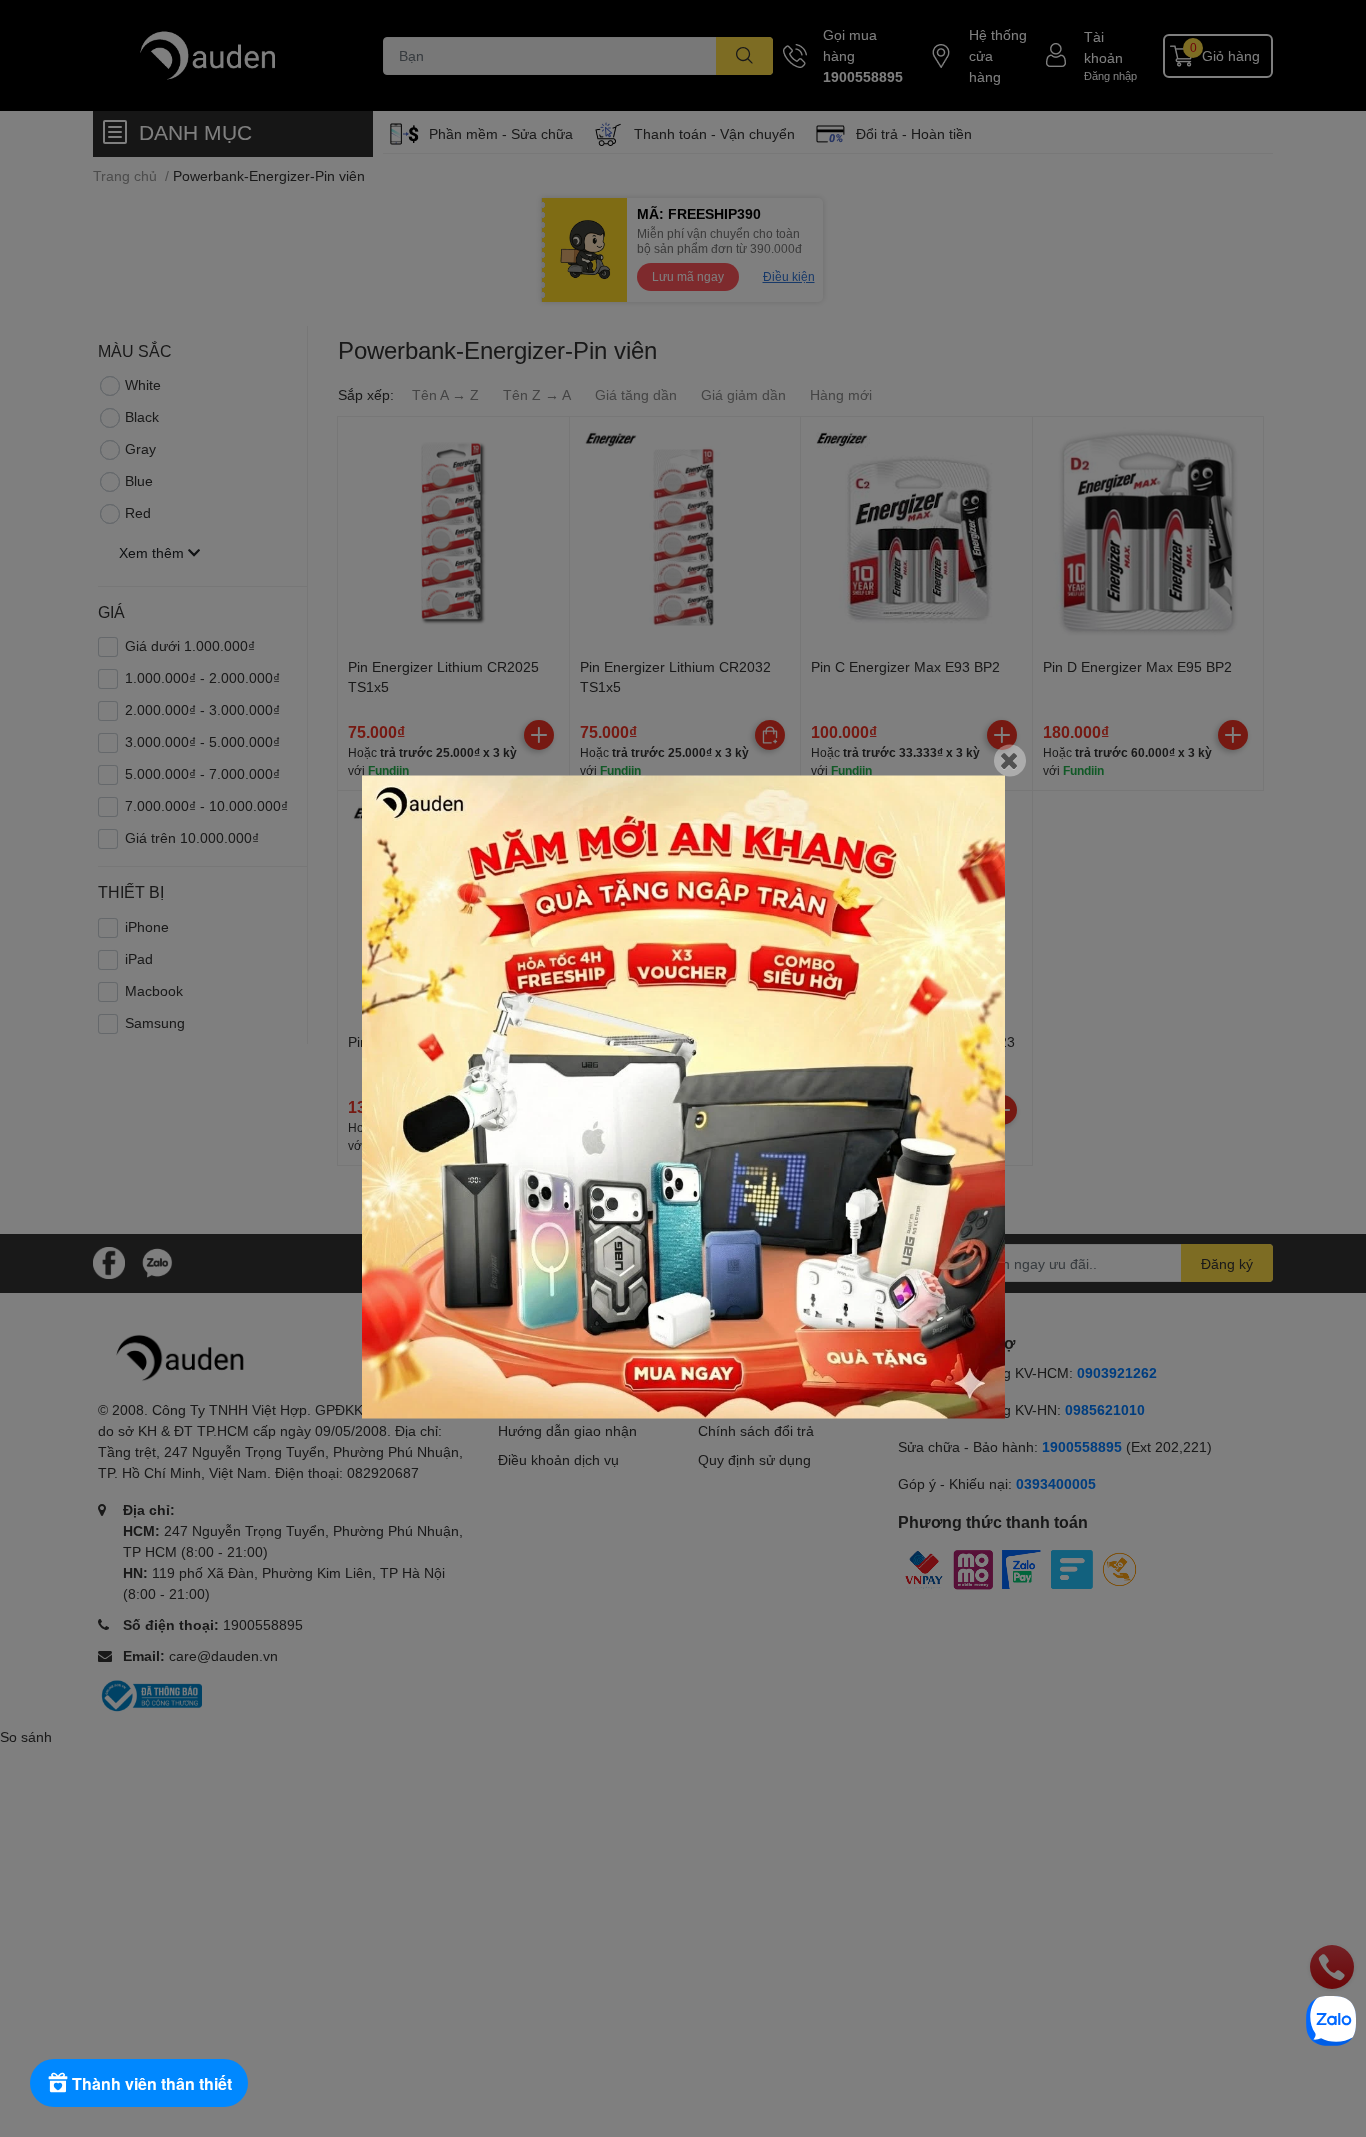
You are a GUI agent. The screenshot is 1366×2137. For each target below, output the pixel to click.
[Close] (1010, 760)
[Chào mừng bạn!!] (683, 1096)
